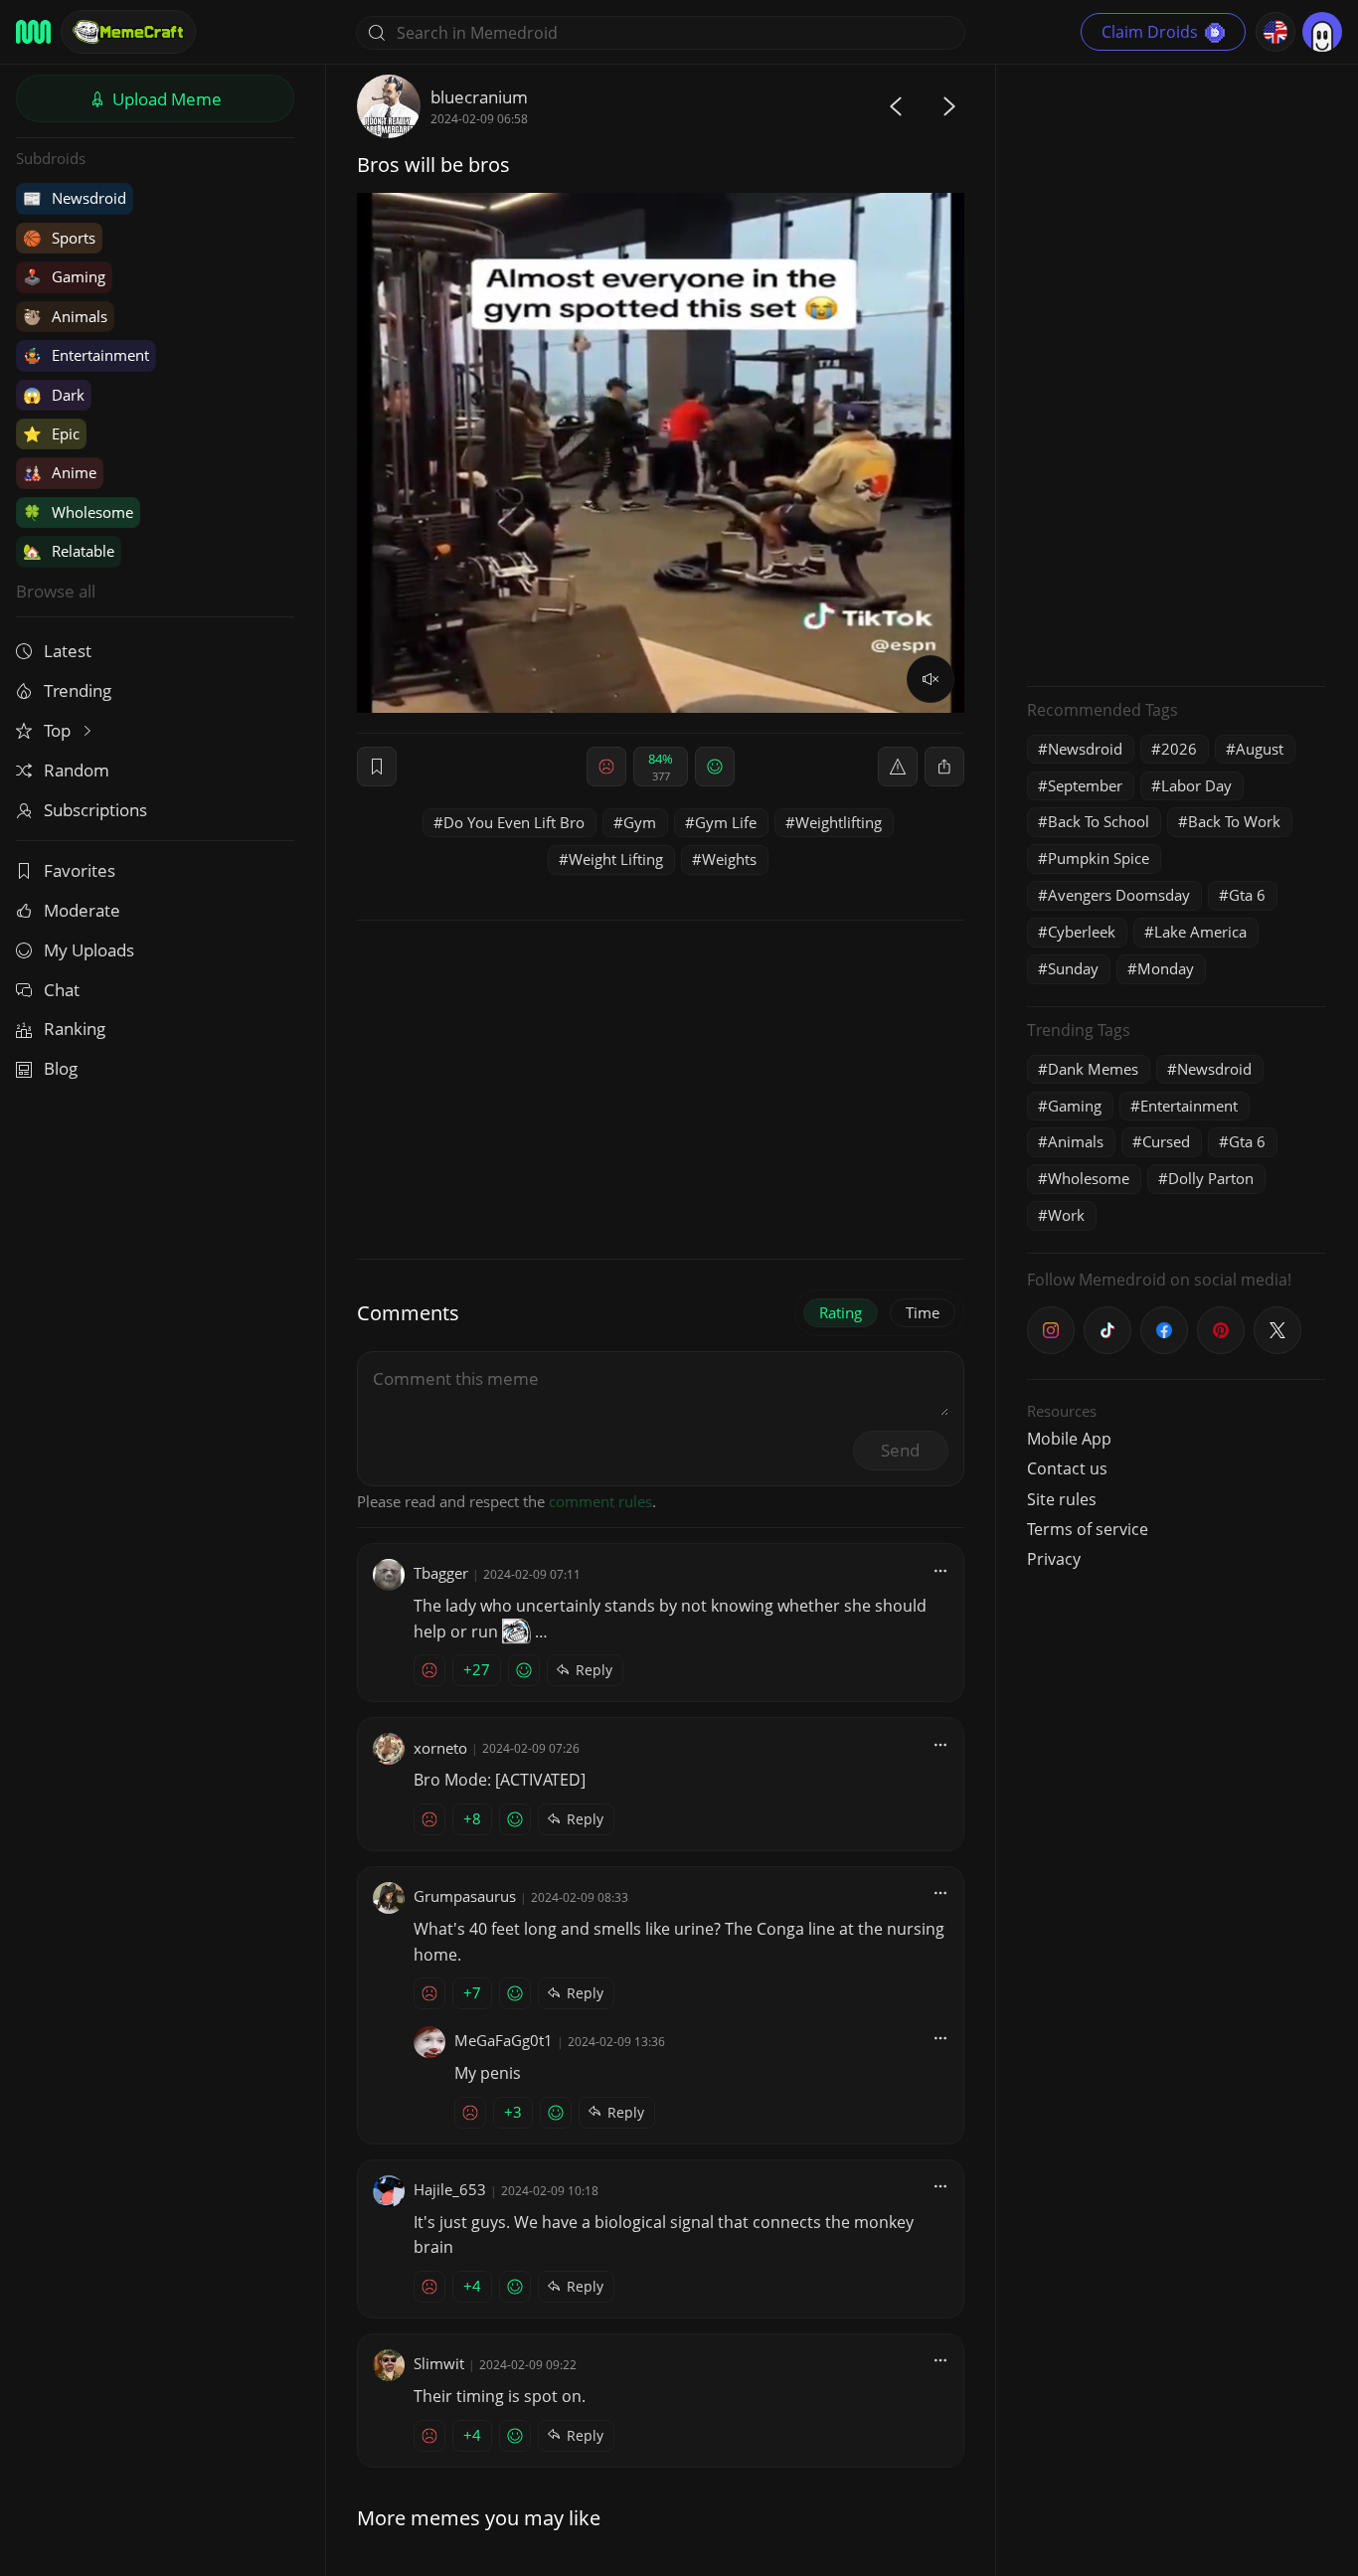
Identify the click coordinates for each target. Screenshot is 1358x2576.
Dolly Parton (1211, 1178)
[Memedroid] (33, 32)
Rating (841, 1312)
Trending (78, 690)
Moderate (82, 910)
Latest (68, 651)
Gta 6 (1247, 895)
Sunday (1073, 968)
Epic (51, 433)
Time (923, 1312)
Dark (54, 395)
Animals (65, 316)
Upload (165, 99)
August (1260, 749)
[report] (898, 767)
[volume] (931, 679)
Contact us (1067, 1468)
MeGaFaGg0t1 (504, 2040)
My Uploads (89, 950)
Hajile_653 (450, 2189)
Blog (61, 1068)
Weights (729, 859)
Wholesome (78, 512)
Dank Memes (1093, 1069)
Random (77, 770)
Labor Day (1196, 785)
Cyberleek (1082, 932)
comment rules (600, 1501)
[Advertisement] (1176, 373)
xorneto (440, 1748)
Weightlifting (839, 822)
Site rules (1062, 1499)
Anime (60, 472)
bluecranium (479, 97)
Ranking (75, 1029)
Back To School (1099, 821)
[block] (944, 767)
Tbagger (441, 1573)
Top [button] (59, 730)
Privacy (1054, 1559)
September (1085, 785)
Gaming (64, 276)
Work (1066, 1215)
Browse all (56, 591)
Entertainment (86, 355)
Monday (1166, 968)
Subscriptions (95, 810)
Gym (640, 822)
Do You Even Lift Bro (514, 822)
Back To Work (1234, 821)
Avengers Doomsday (1119, 895)
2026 (1179, 749)
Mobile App (1069, 1439)
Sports (59, 238)
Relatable (69, 551)
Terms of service (1088, 1529)
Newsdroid (75, 198)
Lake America (1200, 932)
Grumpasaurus (465, 1896)
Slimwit (439, 2363)
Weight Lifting (616, 859)
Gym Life (726, 822)
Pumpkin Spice (1099, 858)
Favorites (80, 870)
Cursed (1166, 1141)
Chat (62, 990)
